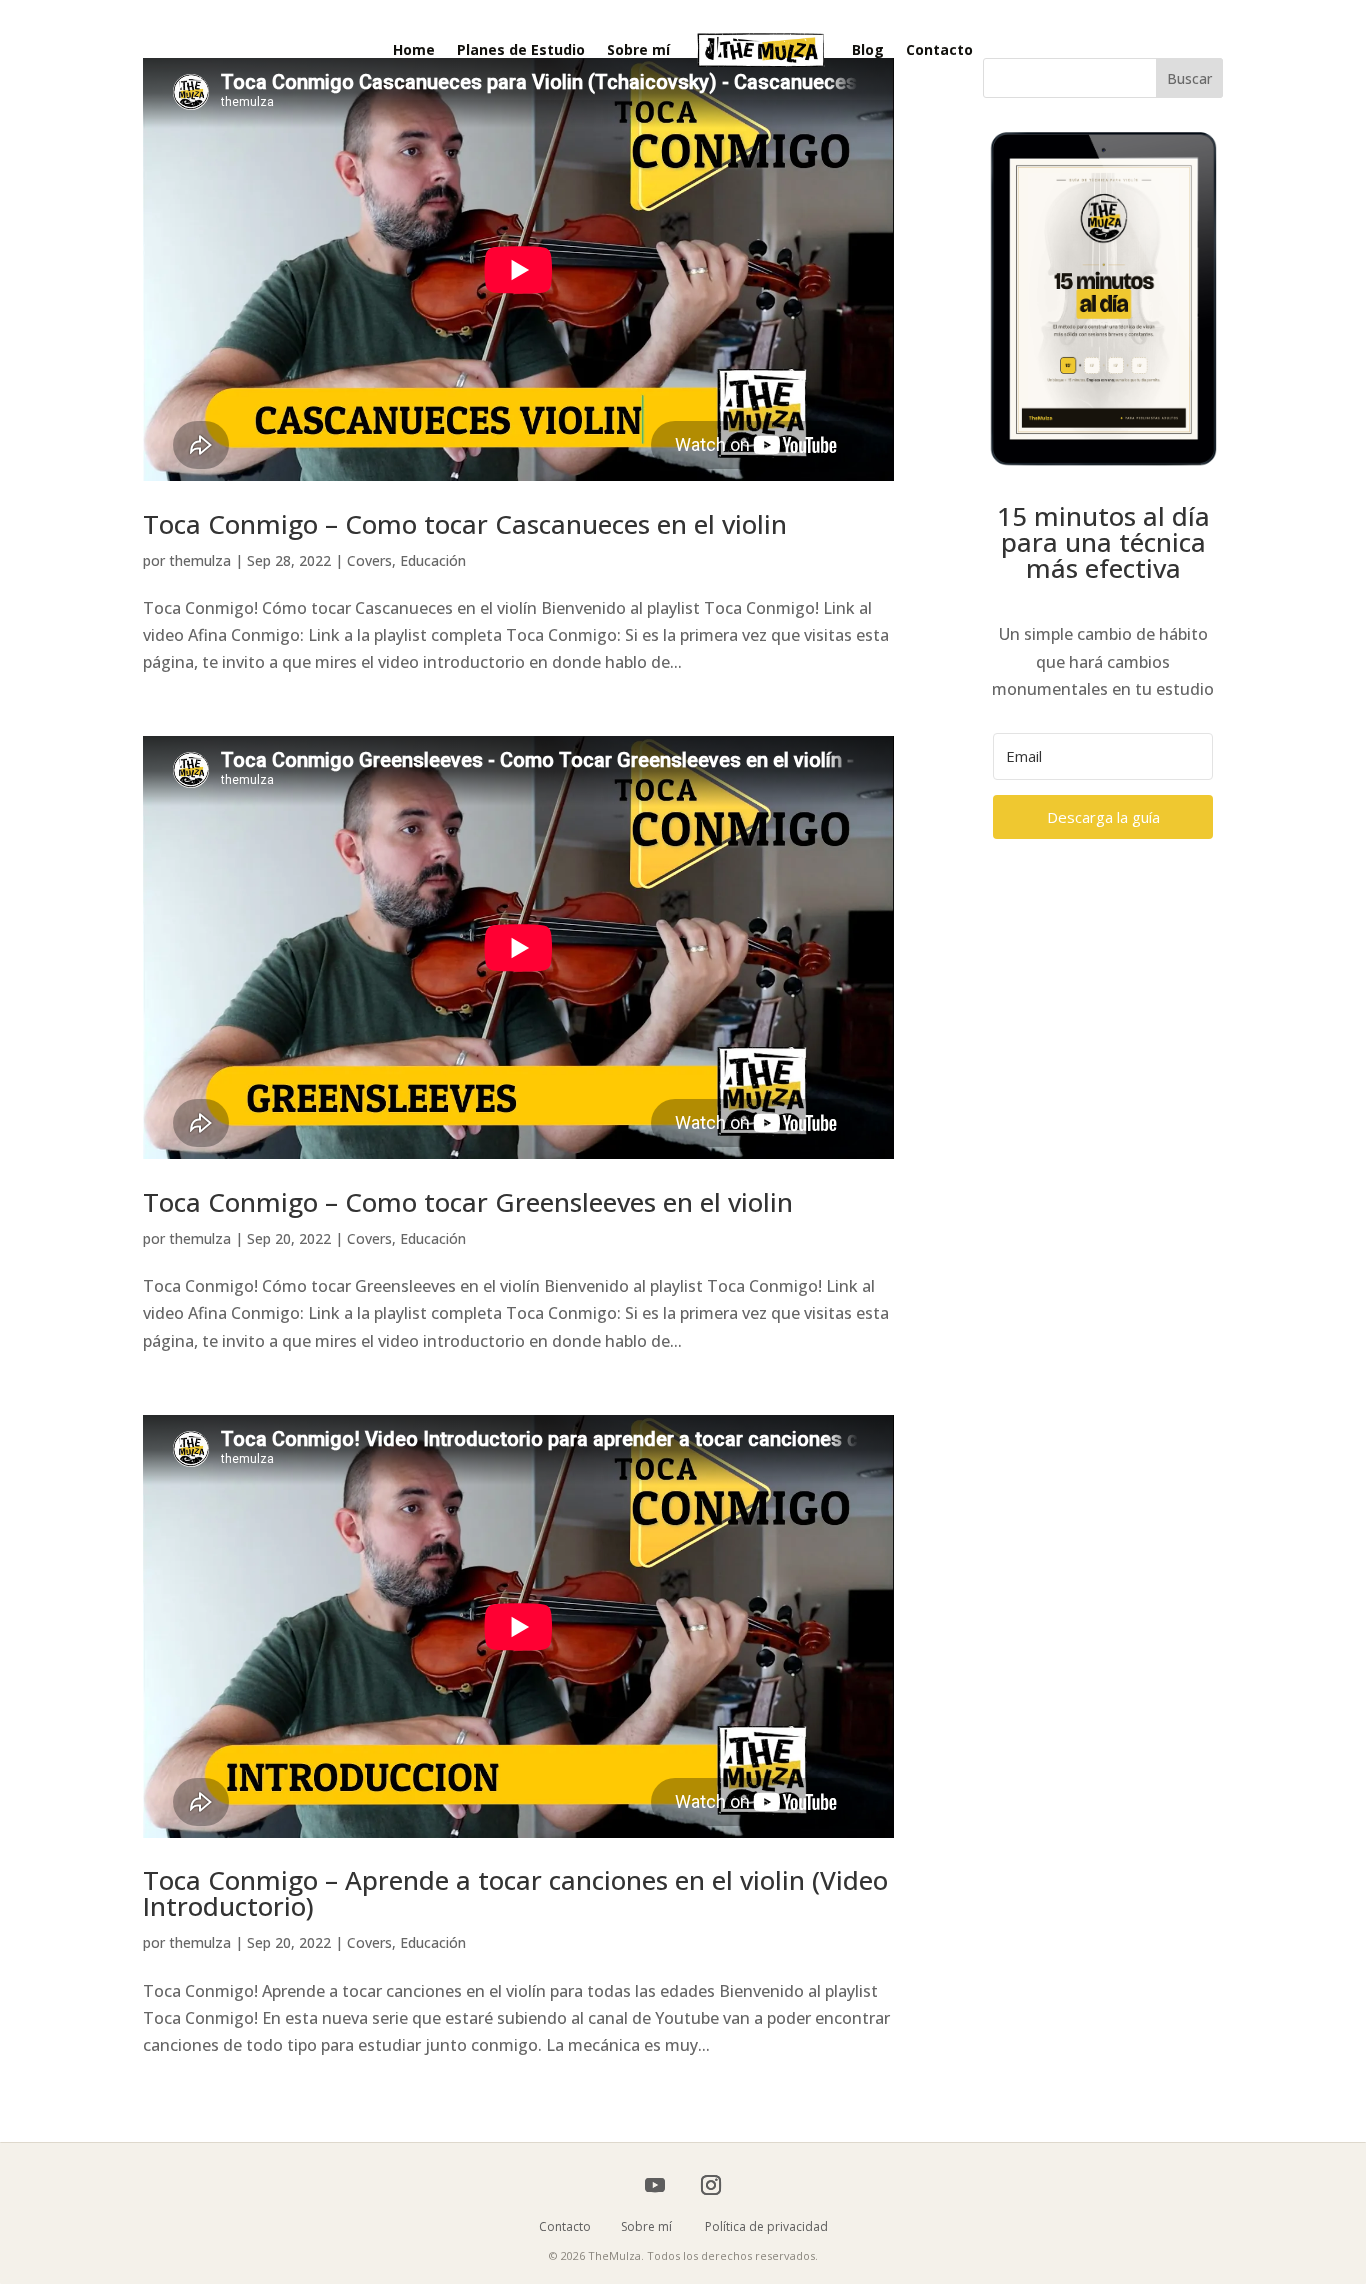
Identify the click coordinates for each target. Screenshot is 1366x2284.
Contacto (939, 49)
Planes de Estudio (521, 49)
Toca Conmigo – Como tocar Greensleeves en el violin (468, 1202)
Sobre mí (638, 49)
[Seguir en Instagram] (711, 2185)
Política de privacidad (766, 2226)
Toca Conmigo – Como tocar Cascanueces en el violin (465, 524)
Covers (369, 560)
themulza (200, 560)
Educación (433, 560)
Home (414, 49)
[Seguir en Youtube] (655, 2185)
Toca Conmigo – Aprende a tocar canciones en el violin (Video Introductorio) (515, 1893)
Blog (868, 49)
